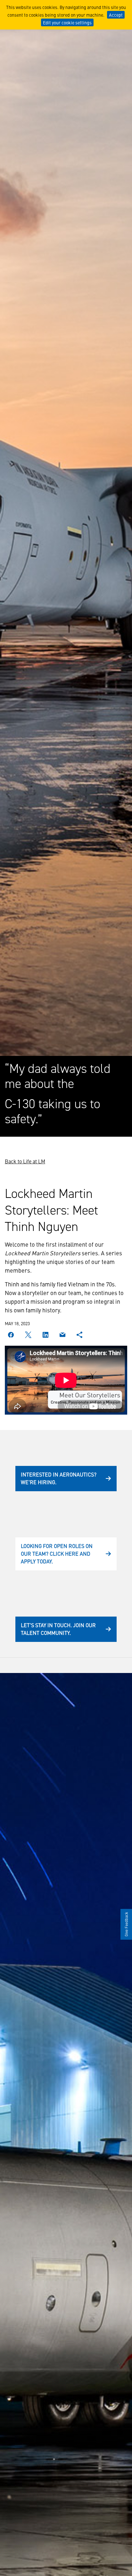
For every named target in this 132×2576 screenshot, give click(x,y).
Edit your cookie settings (67, 22)
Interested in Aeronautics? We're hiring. (59, 1478)
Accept (116, 15)
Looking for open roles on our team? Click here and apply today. (57, 1553)
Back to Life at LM (25, 1161)
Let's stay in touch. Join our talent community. (58, 1629)
